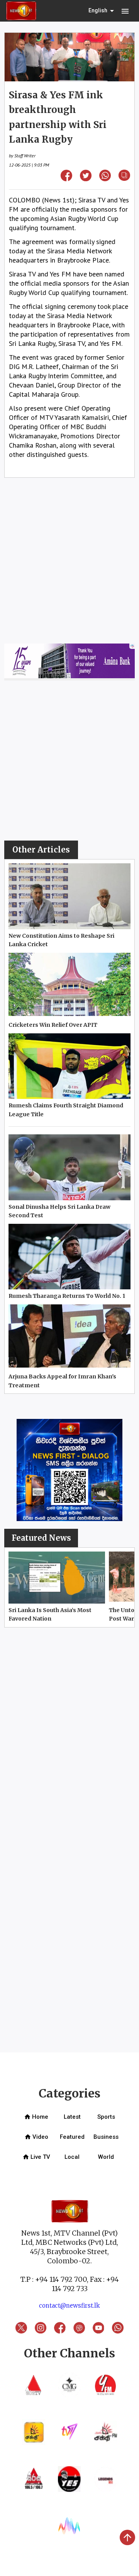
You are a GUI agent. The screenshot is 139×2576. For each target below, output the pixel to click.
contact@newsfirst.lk (69, 2306)
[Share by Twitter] (86, 179)
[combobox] (102, 11)
